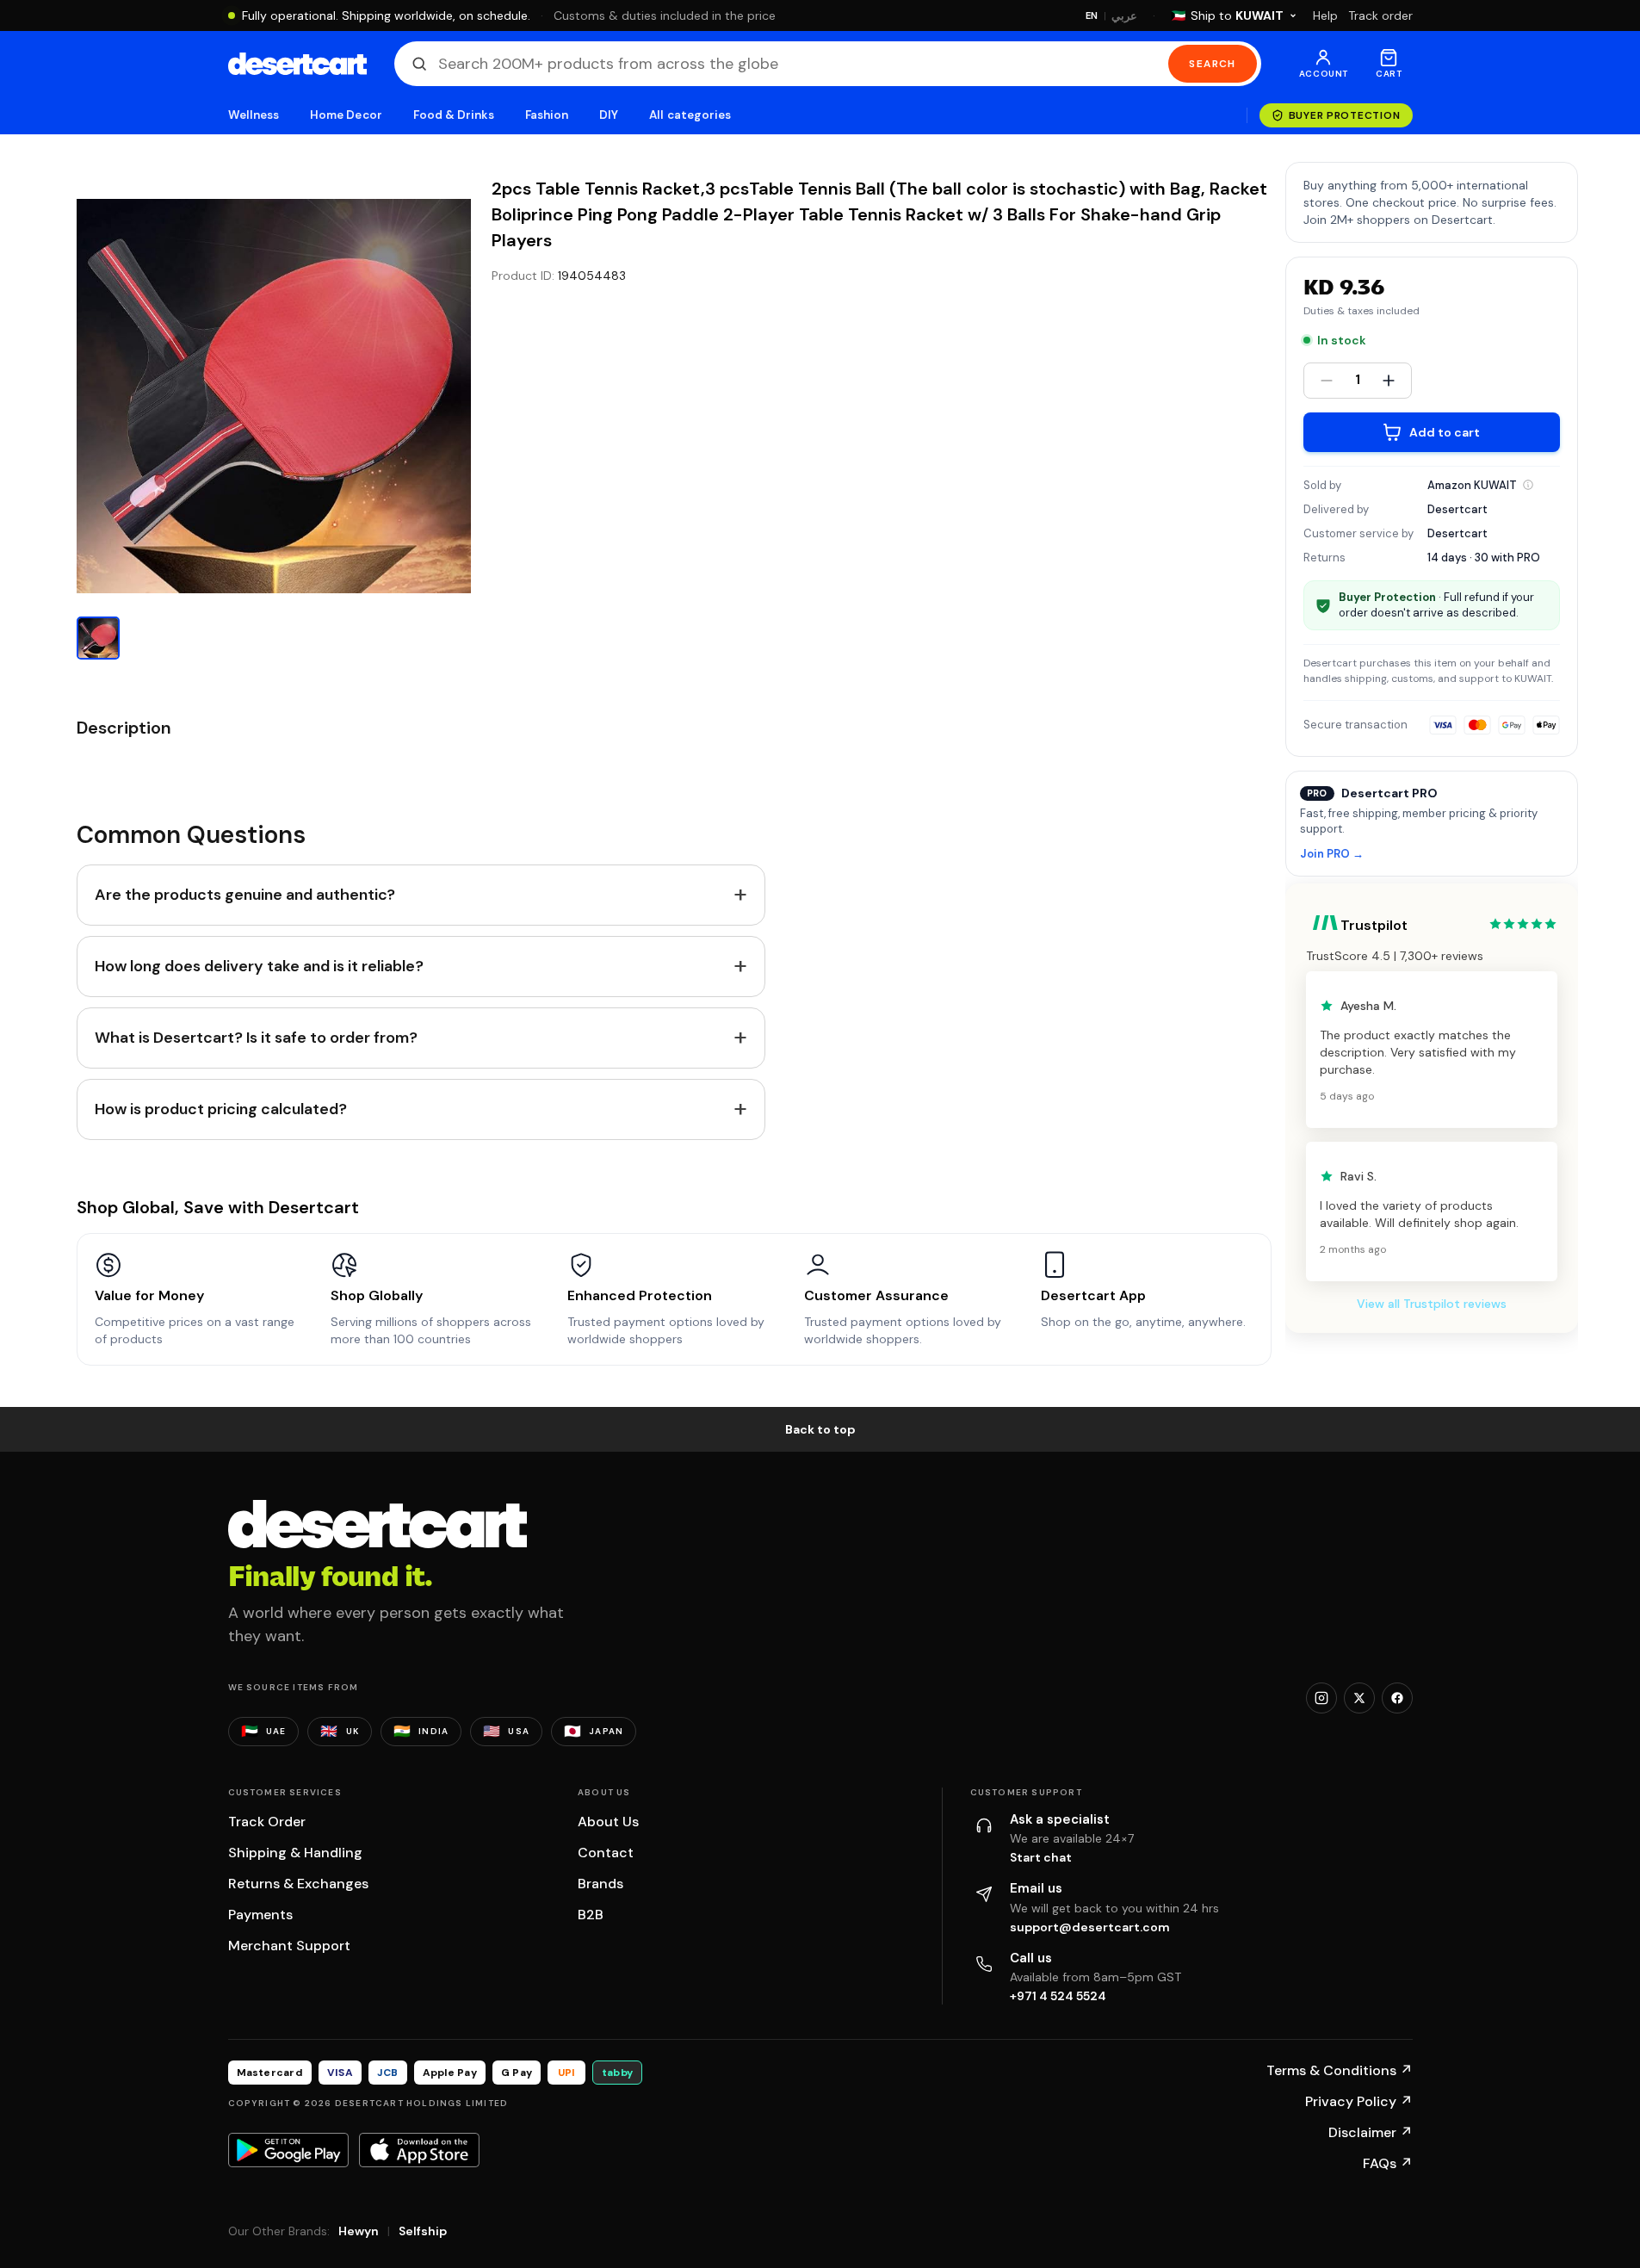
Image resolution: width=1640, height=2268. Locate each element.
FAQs (1388, 2163)
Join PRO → (1332, 855)
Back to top (820, 1429)
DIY (609, 115)
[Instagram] (1321, 1698)
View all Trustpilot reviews (1432, 1304)
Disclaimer (1371, 2132)
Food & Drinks (454, 115)
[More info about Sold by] (1528, 485)
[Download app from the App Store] (419, 2150)
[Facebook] (1397, 1698)
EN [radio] (1092, 15)
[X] (1359, 1698)
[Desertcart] (297, 64)
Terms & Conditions (1340, 2070)
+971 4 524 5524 (1058, 1996)
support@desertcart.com (1090, 1927)
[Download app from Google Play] (288, 2150)
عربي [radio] (1124, 16)
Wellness (254, 115)
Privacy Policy (1359, 2101)
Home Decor (346, 115)
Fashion (547, 115)
